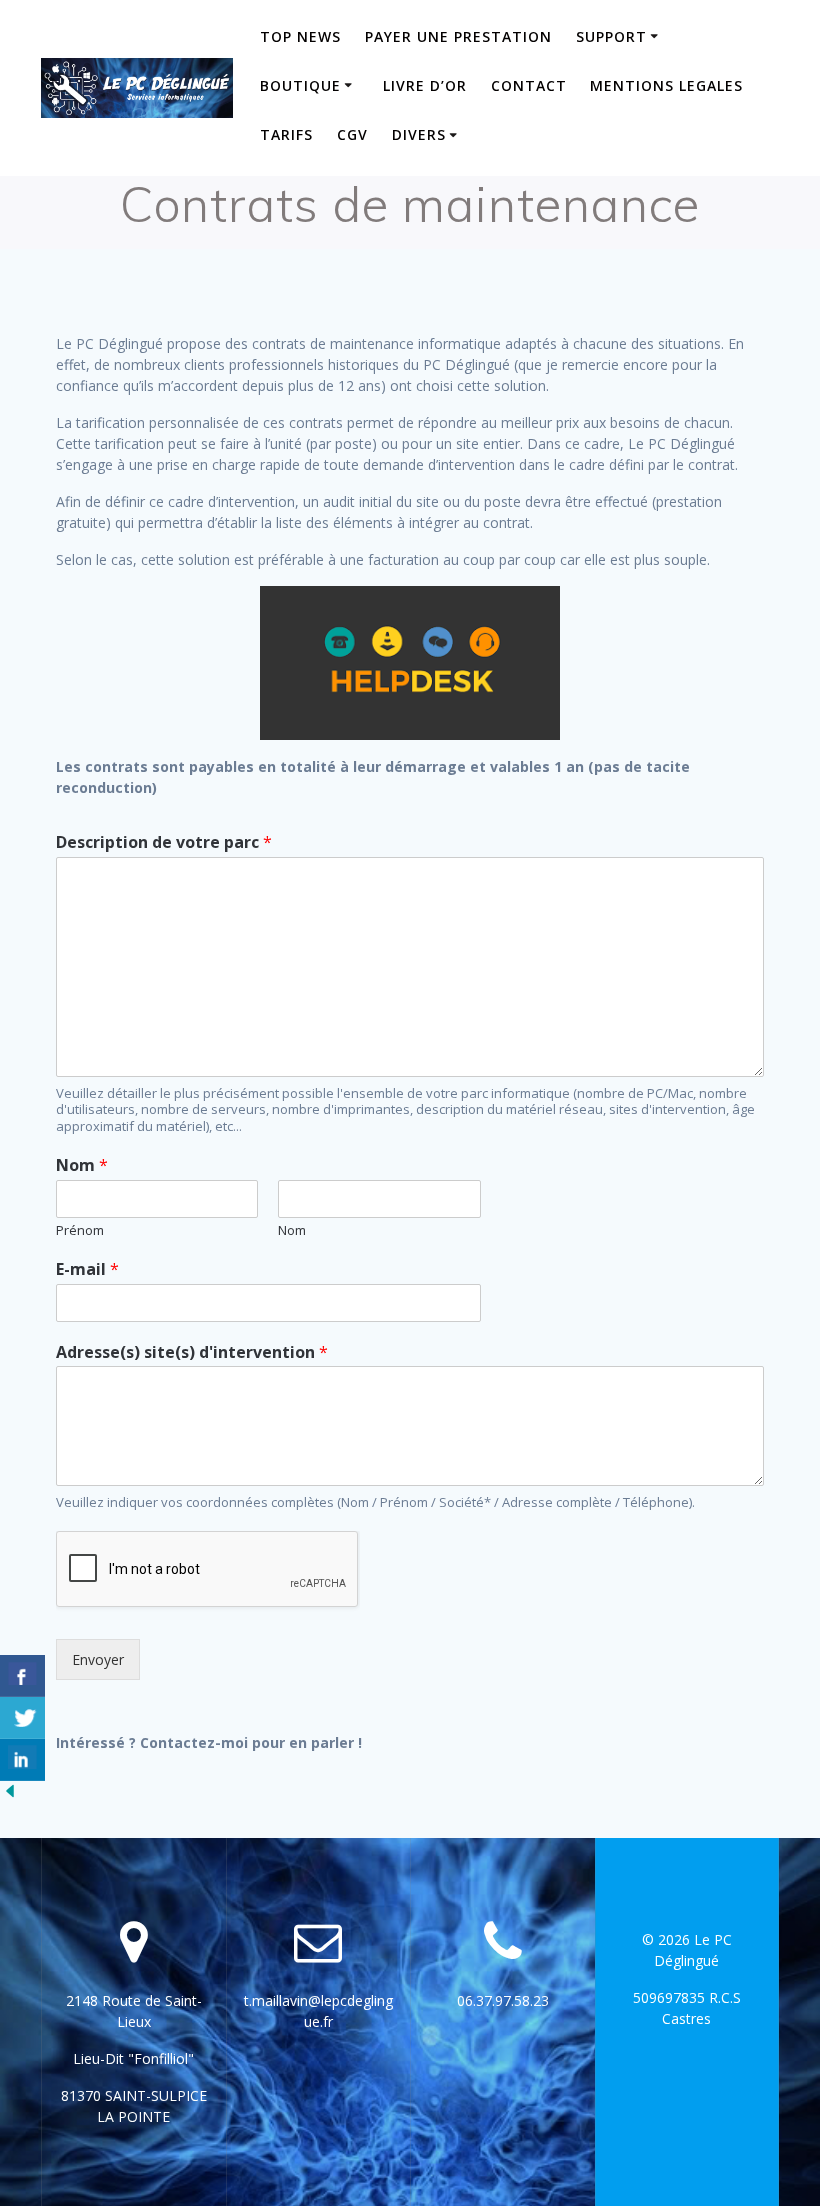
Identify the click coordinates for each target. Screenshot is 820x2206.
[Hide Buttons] (10, 1795)
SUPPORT (611, 36)
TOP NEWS (300, 36)
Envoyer (98, 1659)
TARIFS (286, 134)
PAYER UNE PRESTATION (458, 36)
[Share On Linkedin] (22, 1760)
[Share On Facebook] (22, 1676)
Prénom (80, 1230)
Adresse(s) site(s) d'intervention (192, 1352)
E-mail (87, 1269)
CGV (352, 134)
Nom (82, 1165)
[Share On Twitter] (22, 1718)
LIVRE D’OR (425, 85)
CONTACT (529, 85)
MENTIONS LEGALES (666, 85)
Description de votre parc (164, 842)
